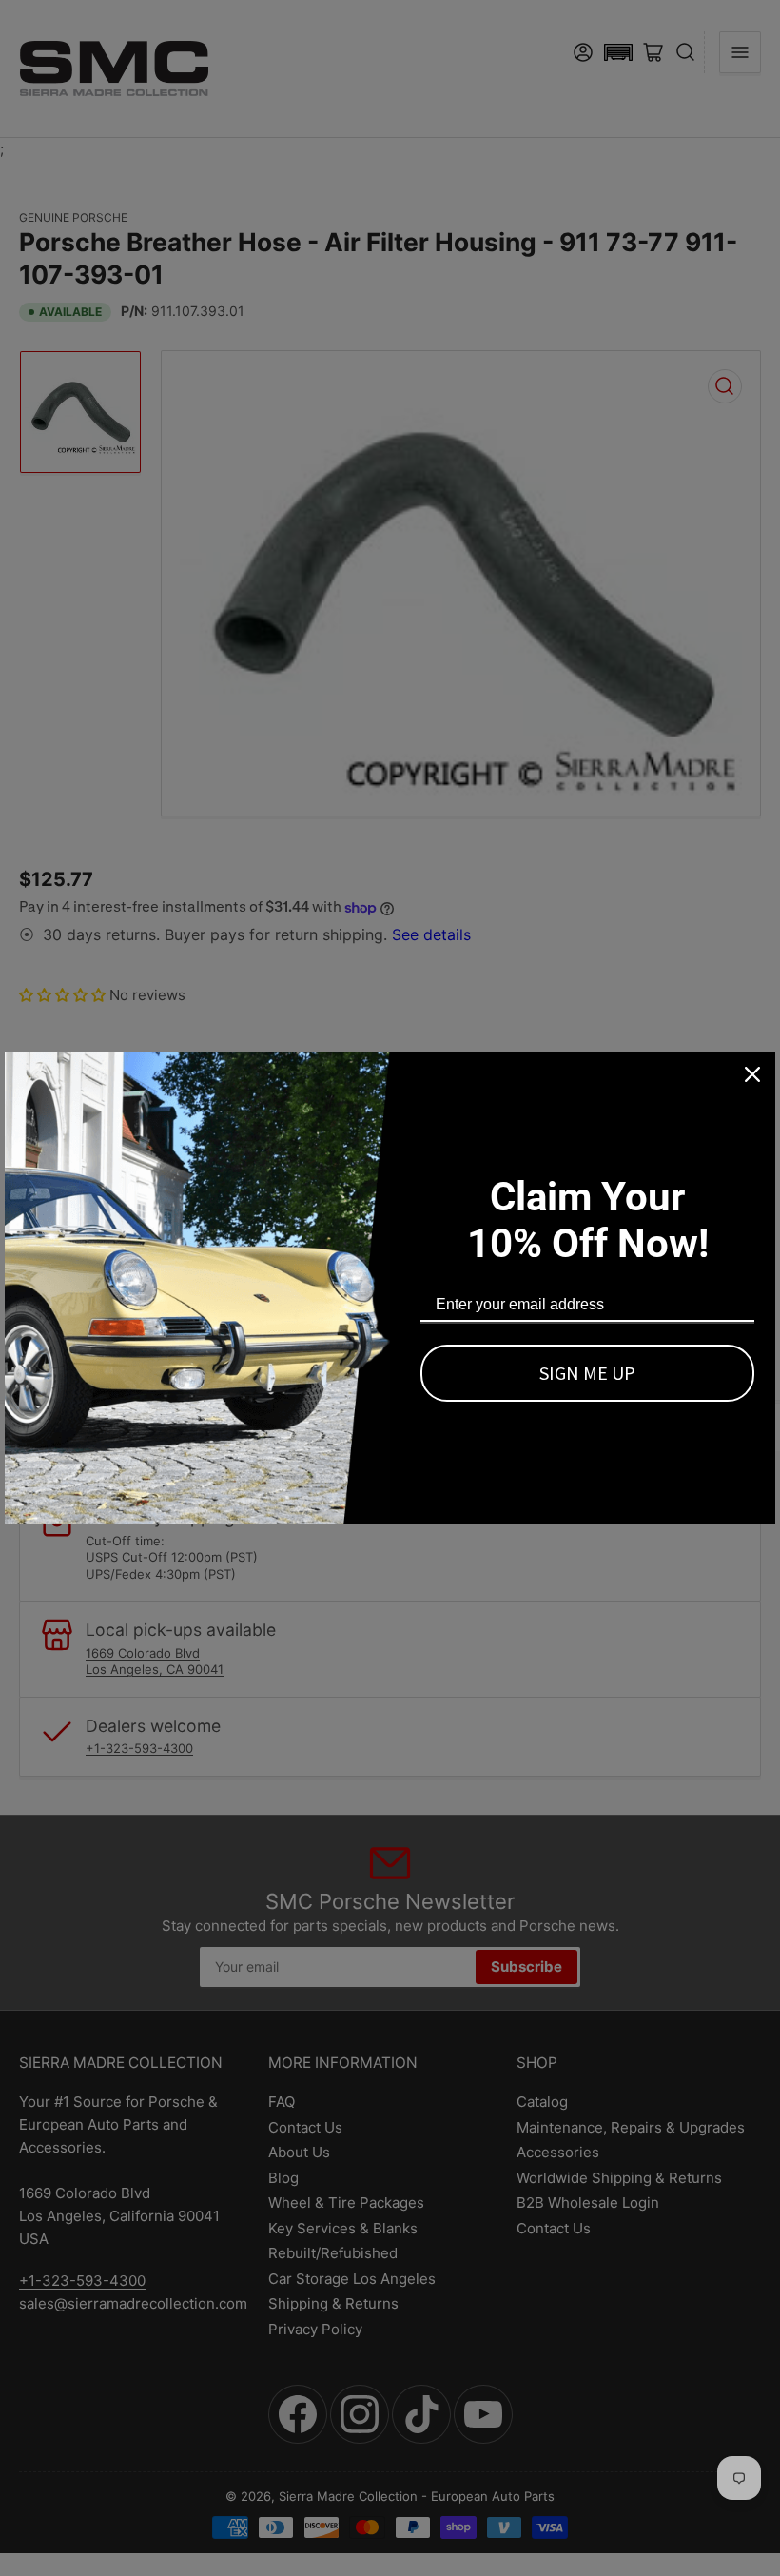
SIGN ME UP (587, 1373)
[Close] (752, 1074)
